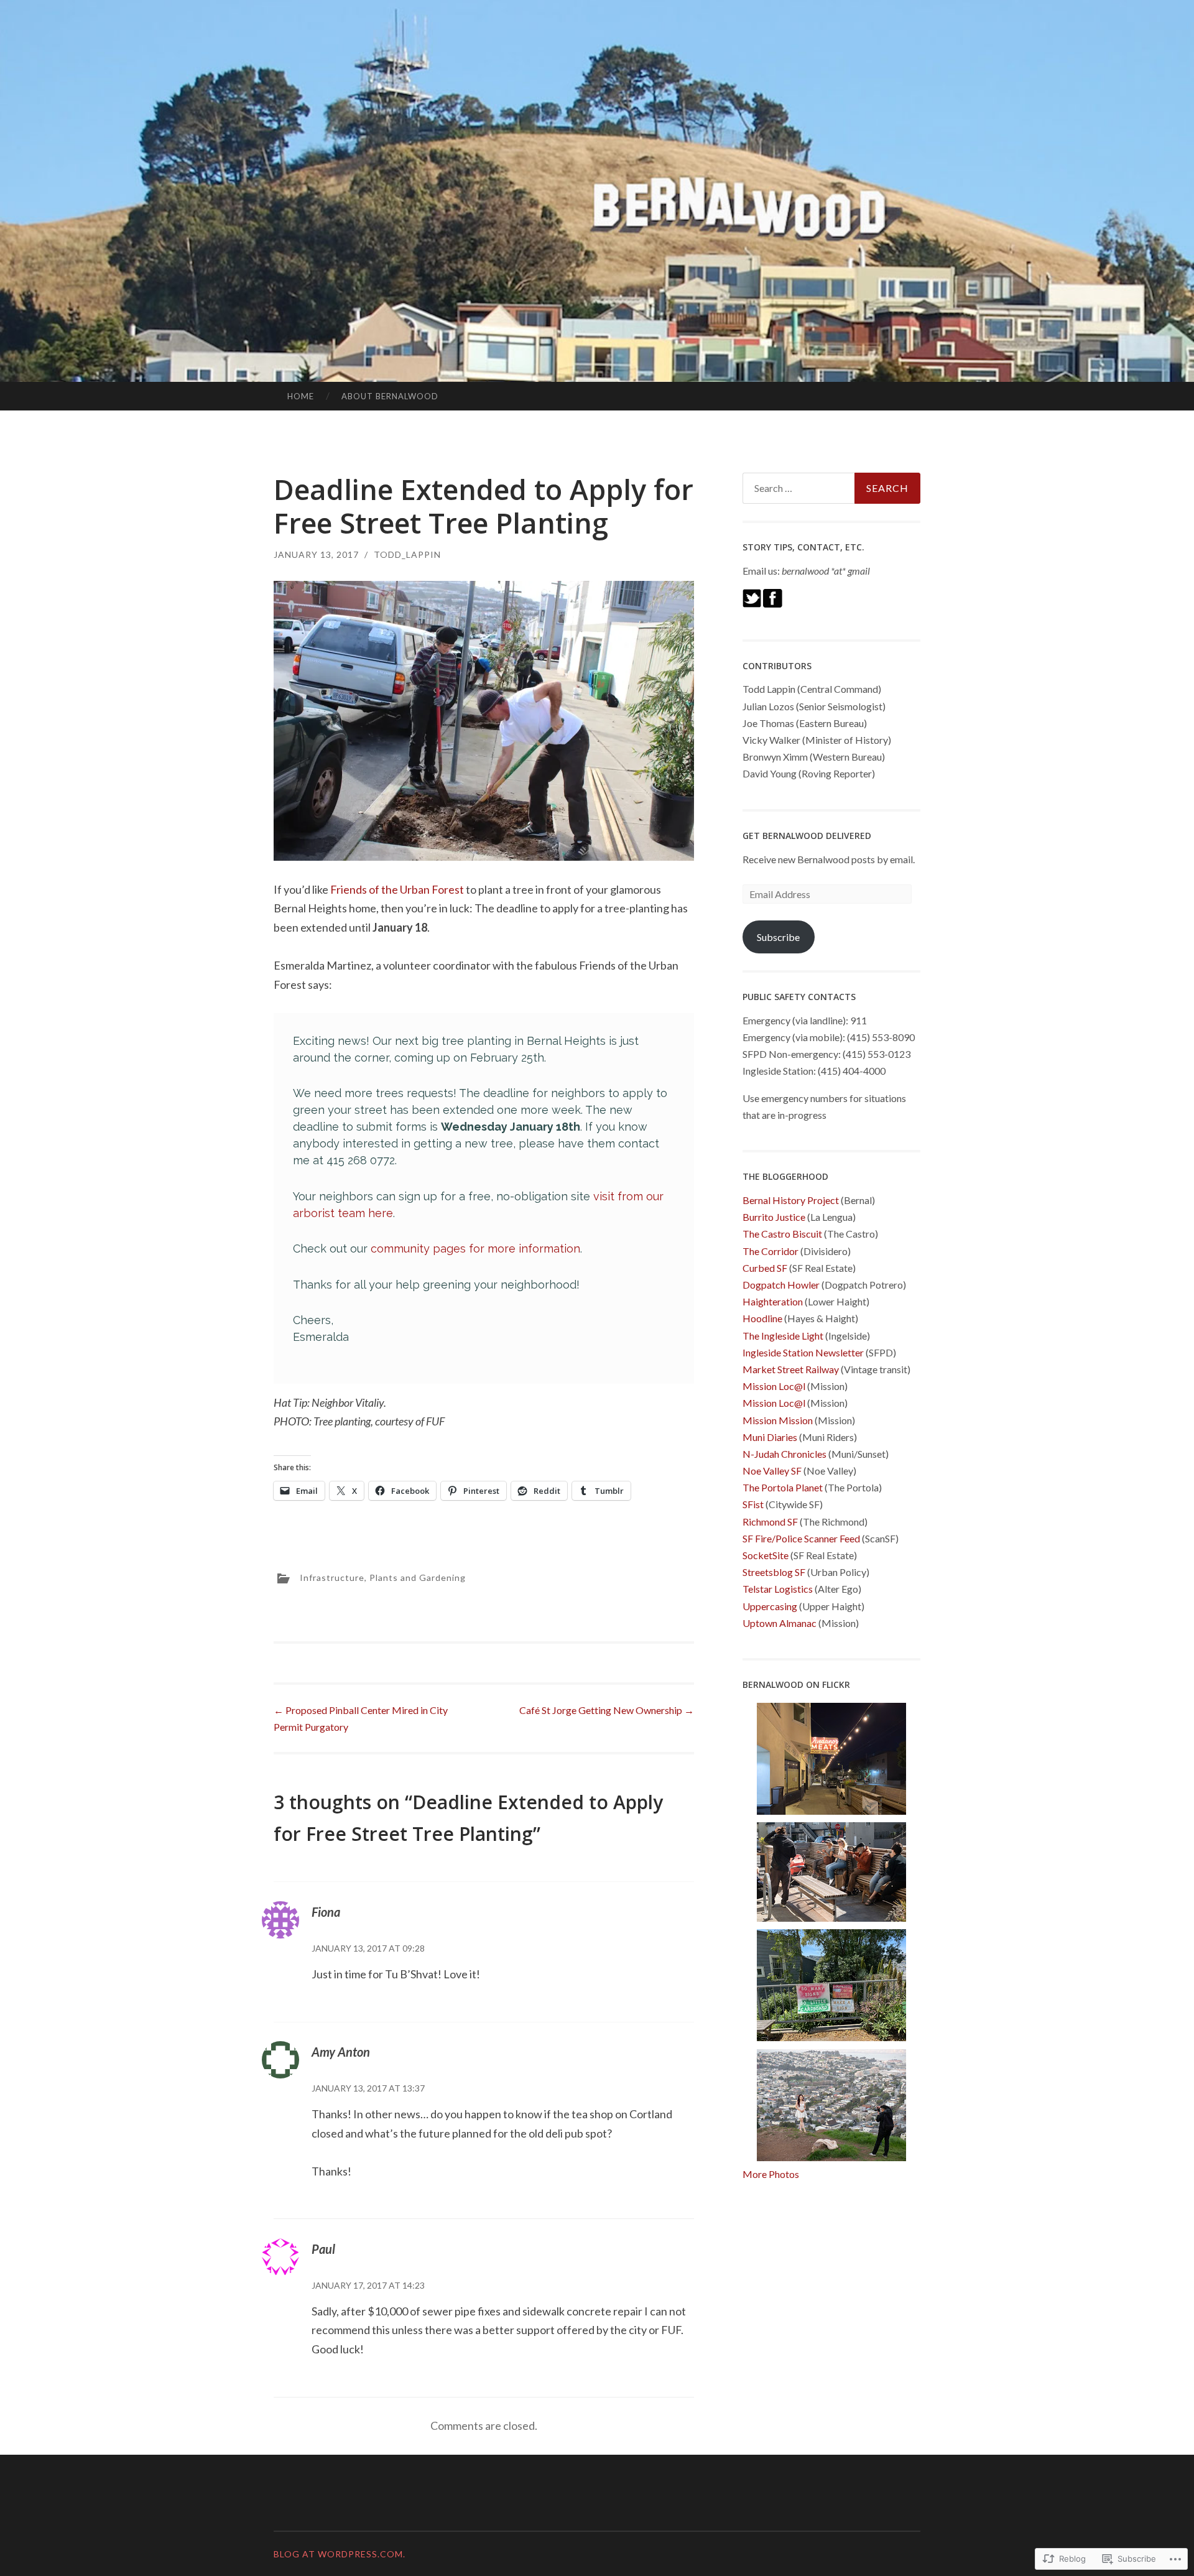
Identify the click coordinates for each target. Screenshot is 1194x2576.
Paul (323, 2249)
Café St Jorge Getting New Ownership (607, 1710)
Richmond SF (770, 1522)
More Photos (771, 2174)
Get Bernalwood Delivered (807, 836)
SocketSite (766, 1555)
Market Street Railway (791, 1369)
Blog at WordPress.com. (340, 2554)
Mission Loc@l (774, 1386)
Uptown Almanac (780, 1623)
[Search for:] (831, 488)
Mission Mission (778, 1420)
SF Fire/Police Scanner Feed (801, 1538)
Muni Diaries (770, 1437)
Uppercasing (770, 1606)
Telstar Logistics (778, 1589)
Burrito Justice (774, 1217)
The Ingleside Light (783, 1336)
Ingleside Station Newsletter (803, 1352)
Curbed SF (765, 1268)
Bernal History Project (791, 1200)
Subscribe (778, 937)
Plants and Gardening (418, 1578)
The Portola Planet (783, 1487)
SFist (753, 1504)
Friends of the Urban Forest (397, 889)
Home (301, 396)
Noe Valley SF (772, 1471)
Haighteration (773, 1301)
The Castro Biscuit (782, 1234)
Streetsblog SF (774, 1572)
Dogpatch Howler (781, 1285)
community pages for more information (475, 1249)
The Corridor (771, 1251)
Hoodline (762, 1318)
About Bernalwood (390, 396)
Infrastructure (332, 1578)
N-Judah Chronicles (784, 1454)
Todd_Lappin (407, 554)
